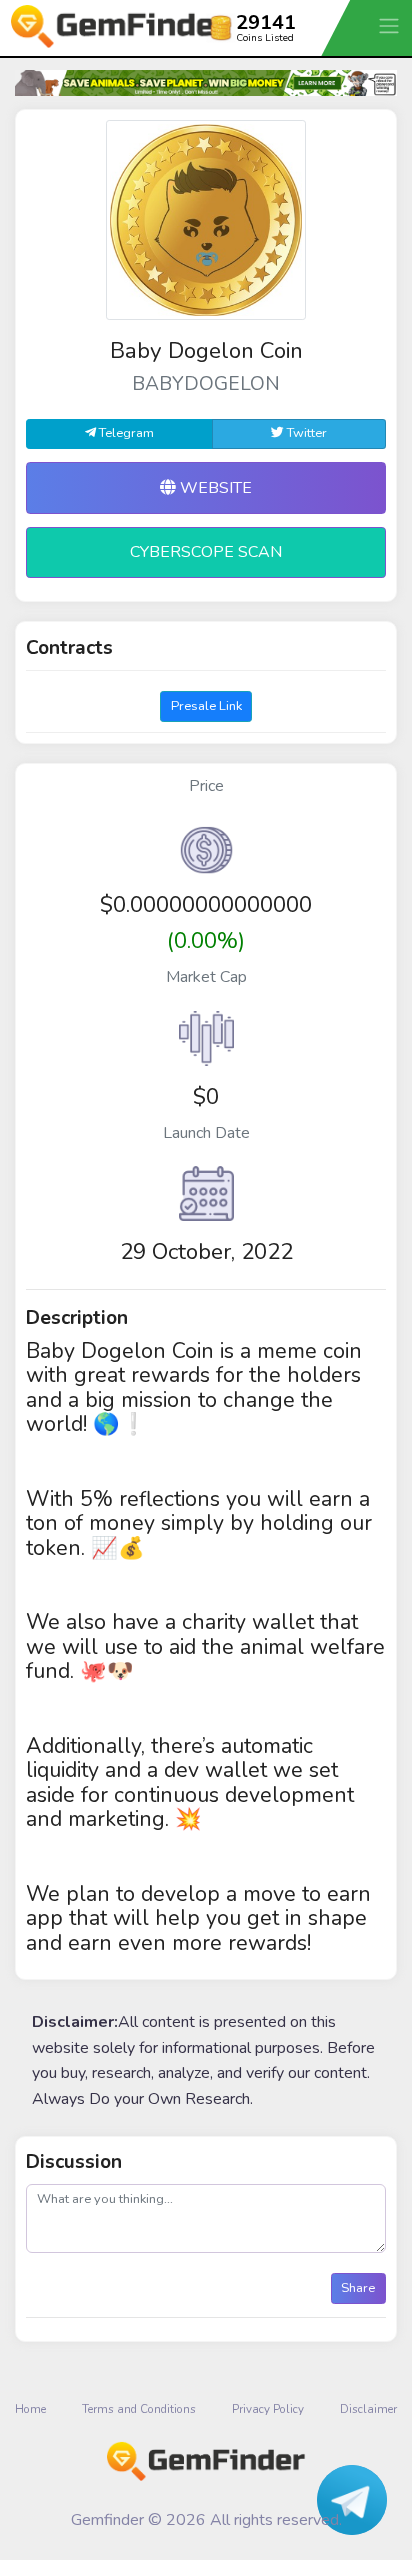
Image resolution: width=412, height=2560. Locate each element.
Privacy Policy (268, 2409)
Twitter (305, 433)
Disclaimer (368, 2409)
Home (30, 2409)
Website (214, 488)
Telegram (125, 433)
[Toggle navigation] (391, 25)
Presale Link (206, 706)
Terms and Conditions (139, 2409)
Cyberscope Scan (206, 552)
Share (358, 2288)
